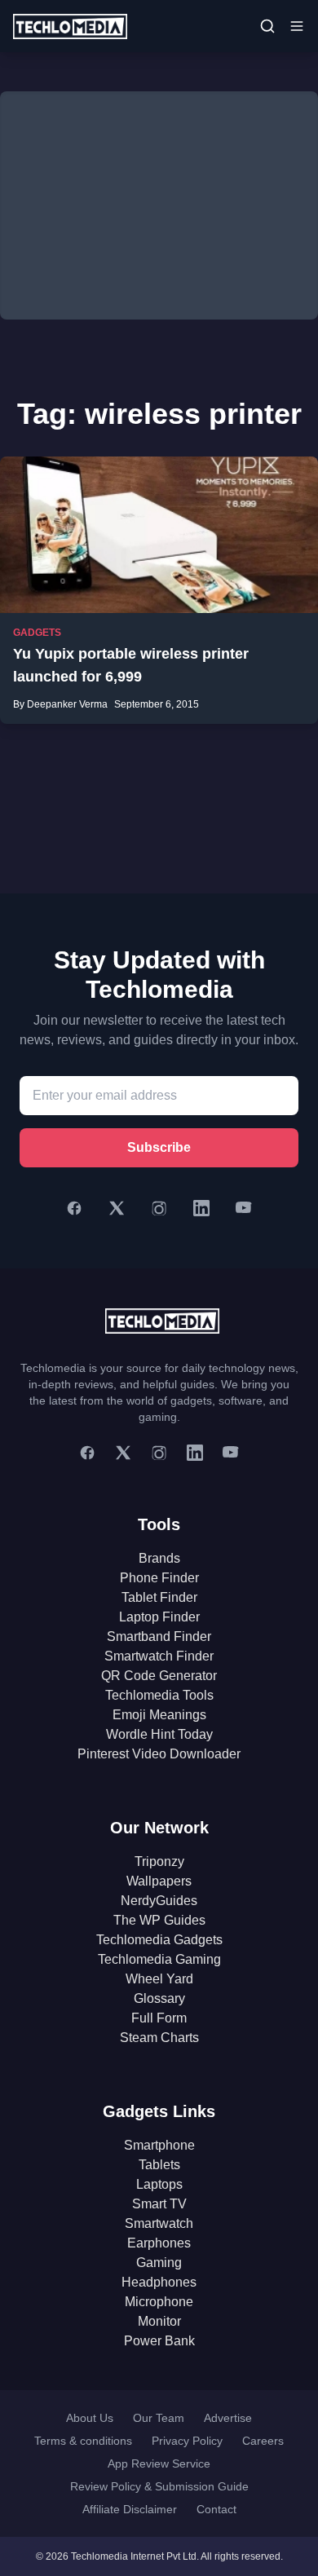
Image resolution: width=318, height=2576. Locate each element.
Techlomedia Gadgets (159, 1940)
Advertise (228, 2418)
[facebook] (87, 1453)
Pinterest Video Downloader (159, 1754)
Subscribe (159, 1147)
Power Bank (159, 2341)
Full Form (159, 2018)
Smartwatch (159, 2223)
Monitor (159, 2321)
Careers (263, 2441)
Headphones (159, 2282)
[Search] (267, 26)
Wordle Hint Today (159, 1734)
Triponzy (159, 1861)
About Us (90, 2418)
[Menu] (297, 26)
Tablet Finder (159, 1597)
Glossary (159, 1998)
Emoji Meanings (159, 1715)
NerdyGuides (159, 1901)
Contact (216, 2509)
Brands (159, 1558)
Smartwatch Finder (159, 1656)
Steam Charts (159, 2038)
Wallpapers (159, 1881)
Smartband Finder (159, 1636)
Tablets (159, 2165)
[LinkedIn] (201, 1208)
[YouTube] (244, 1208)
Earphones (159, 2243)
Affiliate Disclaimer (130, 2509)
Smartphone (159, 2145)
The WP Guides (159, 1920)
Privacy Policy (187, 2441)
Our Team (159, 2418)
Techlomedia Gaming (159, 1959)
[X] (117, 1208)
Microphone (159, 2302)
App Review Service (159, 2464)
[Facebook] (74, 1208)
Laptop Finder (159, 1617)
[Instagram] (159, 1208)
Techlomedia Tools (159, 1695)
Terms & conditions (83, 2441)
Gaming (159, 2263)
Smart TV (159, 2204)
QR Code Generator (159, 1676)
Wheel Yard (159, 1979)
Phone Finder (159, 1578)
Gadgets (37, 633)
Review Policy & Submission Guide (159, 2486)
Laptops (159, 2184)
